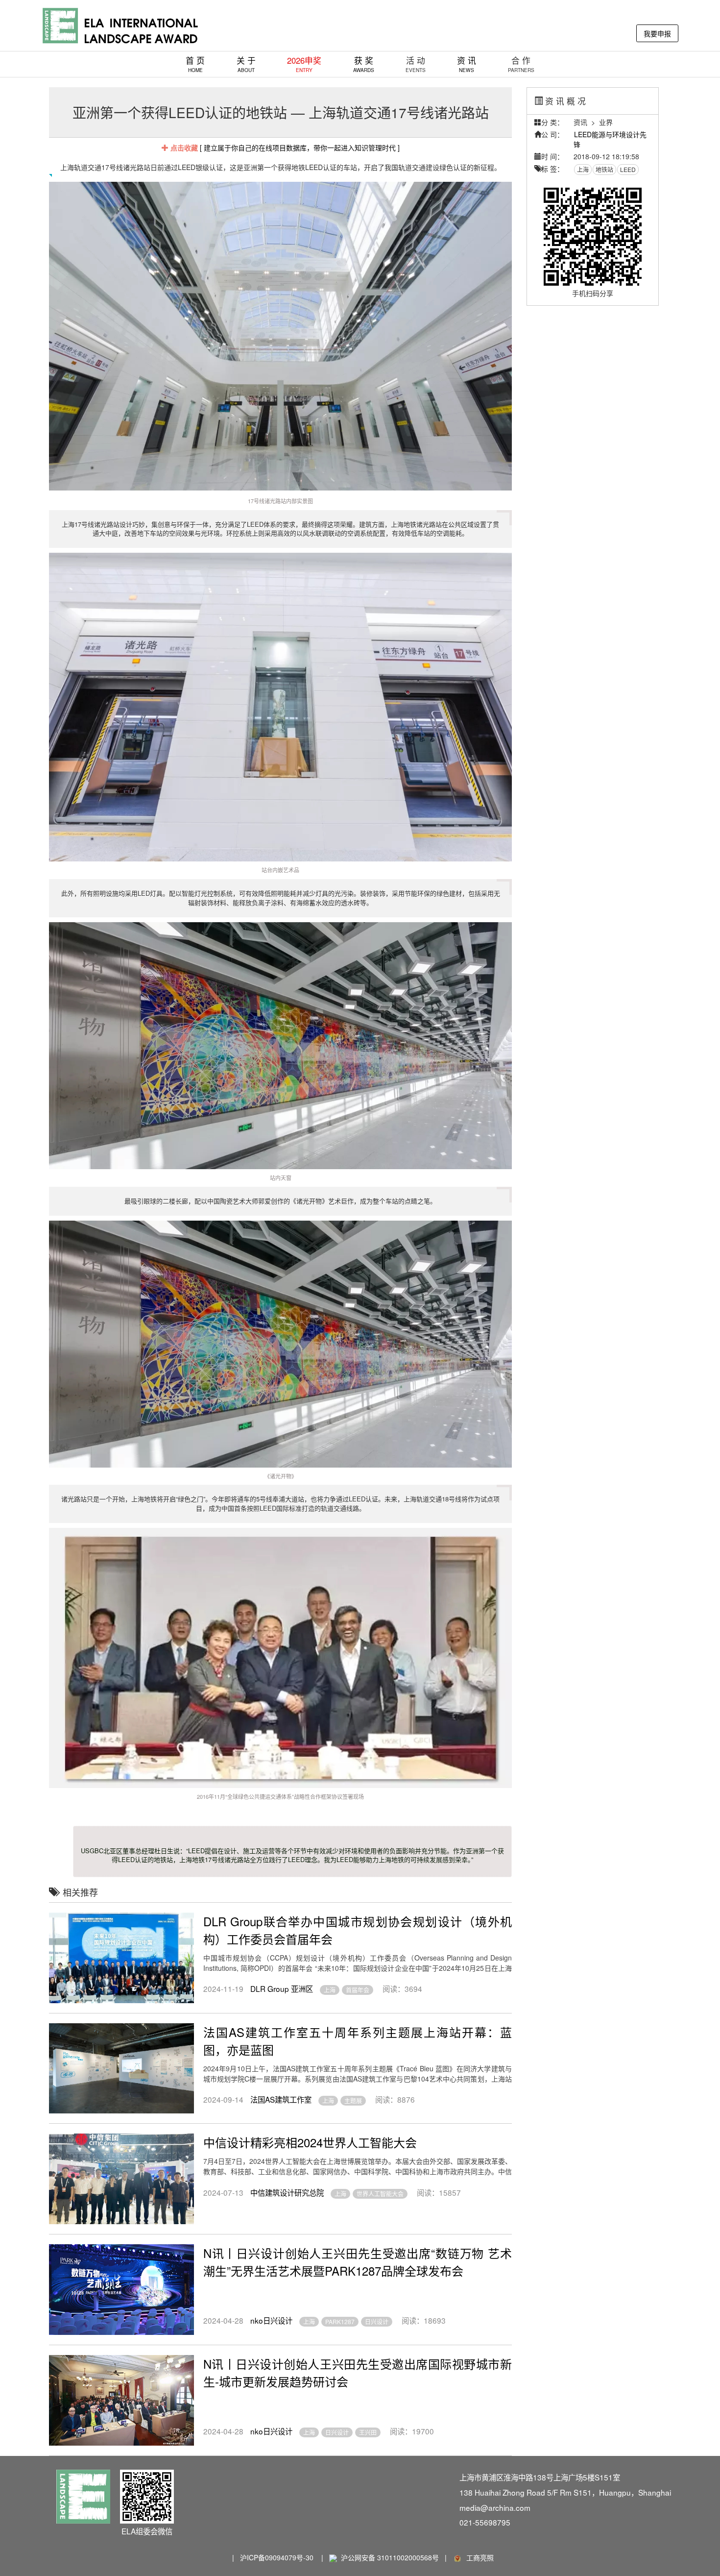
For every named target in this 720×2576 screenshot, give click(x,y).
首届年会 (358, 1990)
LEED (628, 169)
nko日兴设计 (271, 2320)
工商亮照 (478, 2557)
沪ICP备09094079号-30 (277, 2557)
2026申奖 (304, 64)
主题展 (353, 2100)
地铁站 (604, 169)
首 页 (195, 64)
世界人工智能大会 (380, 2194)
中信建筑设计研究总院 (287, 2192)
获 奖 (364, 64)
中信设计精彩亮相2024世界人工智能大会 (310, 2142)
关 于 (246, 64)
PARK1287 (340, 2321)
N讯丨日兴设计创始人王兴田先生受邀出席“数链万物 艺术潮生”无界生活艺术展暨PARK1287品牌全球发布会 (358, 2262)
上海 (330, 1990)
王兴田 (368, 2432)
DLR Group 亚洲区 (282, 1988)
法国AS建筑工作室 (281, 2099)
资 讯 (467, 64)
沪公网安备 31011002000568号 (390, 2557)
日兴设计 (377, 2321)
